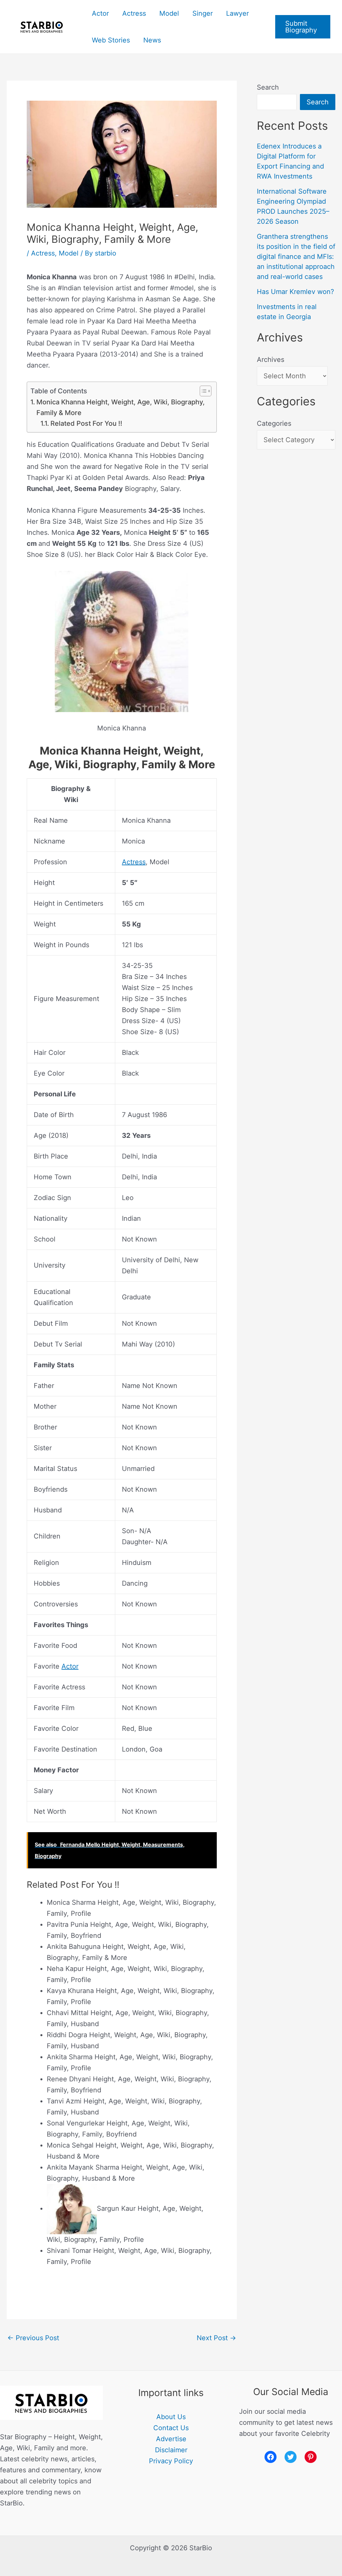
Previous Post (33, 2338)
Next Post (216, 2338)
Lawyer (237, 13)
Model (169, 13)
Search (268, 87)
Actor (100, 13)
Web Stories (111, 40)
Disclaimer (171, 2450)
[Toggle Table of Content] (202, 391)
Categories (274, 423)
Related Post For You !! (86, 423)
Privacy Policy (171, 2461)
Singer (203, 13)
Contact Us (171, 2428)
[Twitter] (291, 2457)
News (152, 40)
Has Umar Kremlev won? (295, 292)
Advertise (171, 2439)
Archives (271, 360)
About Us (171, 2417)
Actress (134, 13)
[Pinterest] (311, 2457)
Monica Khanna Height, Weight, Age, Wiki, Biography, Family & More (121, 407)
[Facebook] (271, 2457)
